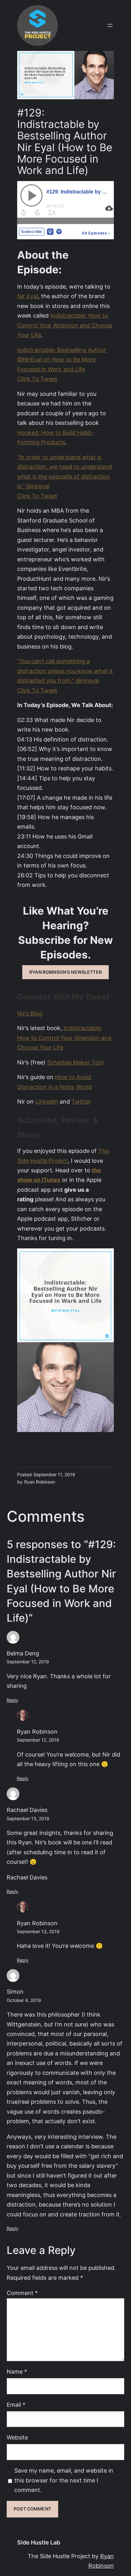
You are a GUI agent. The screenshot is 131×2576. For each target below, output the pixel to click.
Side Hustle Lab (39, 2542)
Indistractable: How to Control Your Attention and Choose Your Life (64, 1038)
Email (16, 2405)
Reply (13, 1700)
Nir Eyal (28, 296)
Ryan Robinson (37, 1732)
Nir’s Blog (30, 1013)
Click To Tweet (37, 379)
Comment (22, 2293)
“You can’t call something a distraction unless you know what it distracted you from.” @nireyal (65, 671)
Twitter (81, 1102)
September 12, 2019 (28, 1662)
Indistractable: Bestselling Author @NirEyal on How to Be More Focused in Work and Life (62, 360)
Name (17, 2372)
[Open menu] (110, 25)
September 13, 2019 (28, 1819)
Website (17, 2437)
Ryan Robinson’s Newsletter (65, 972)
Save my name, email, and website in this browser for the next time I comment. (64, 2480)
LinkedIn (47, 1102)
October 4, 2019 (24, 2000)
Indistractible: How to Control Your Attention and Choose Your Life (65, 325)
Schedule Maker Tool (75, 1062)
